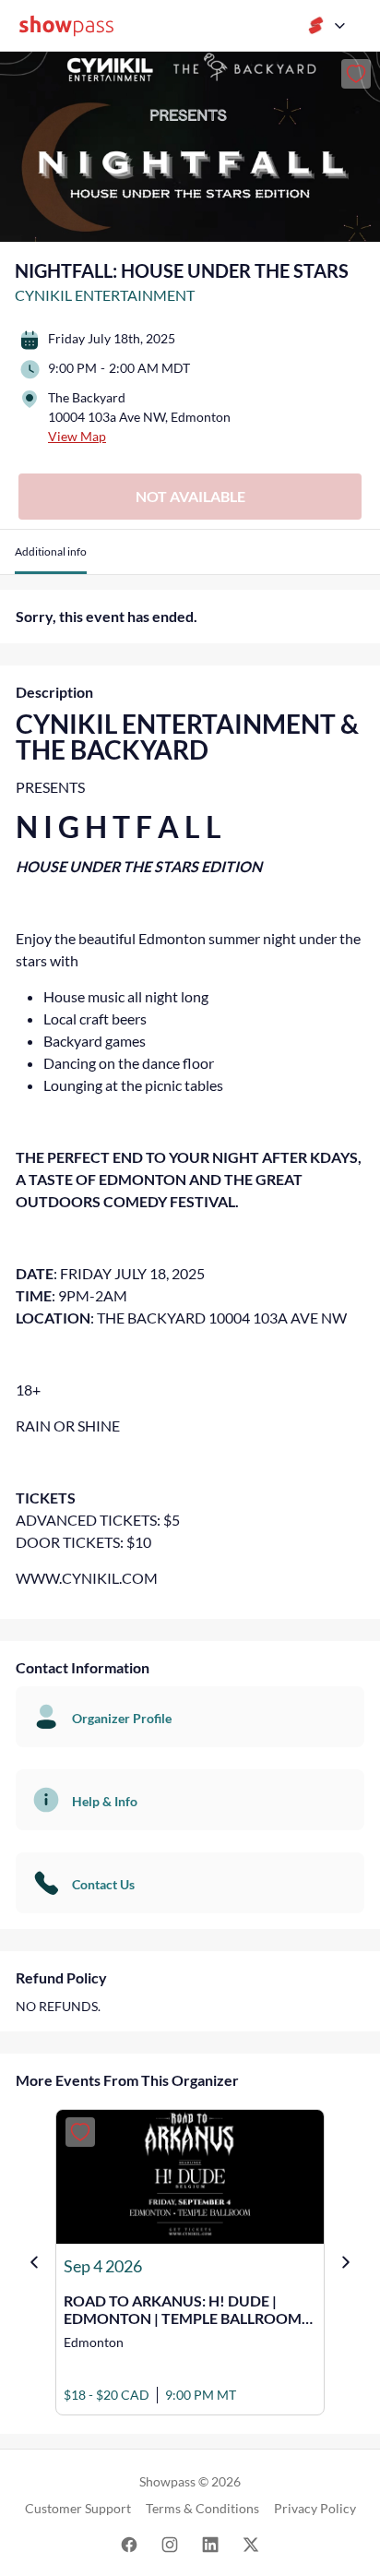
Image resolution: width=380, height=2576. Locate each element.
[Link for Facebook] (129, 2543)
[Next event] (346, 2262)
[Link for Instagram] (170, 2543)
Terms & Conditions (202, 2508)
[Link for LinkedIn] (210, 2543)
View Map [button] (77, 436)
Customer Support (78, 2508)
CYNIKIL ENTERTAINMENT (105, 295)
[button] (51, 559)
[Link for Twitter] (251, 2543)
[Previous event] (34, 2262)
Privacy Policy (315, 2508)
